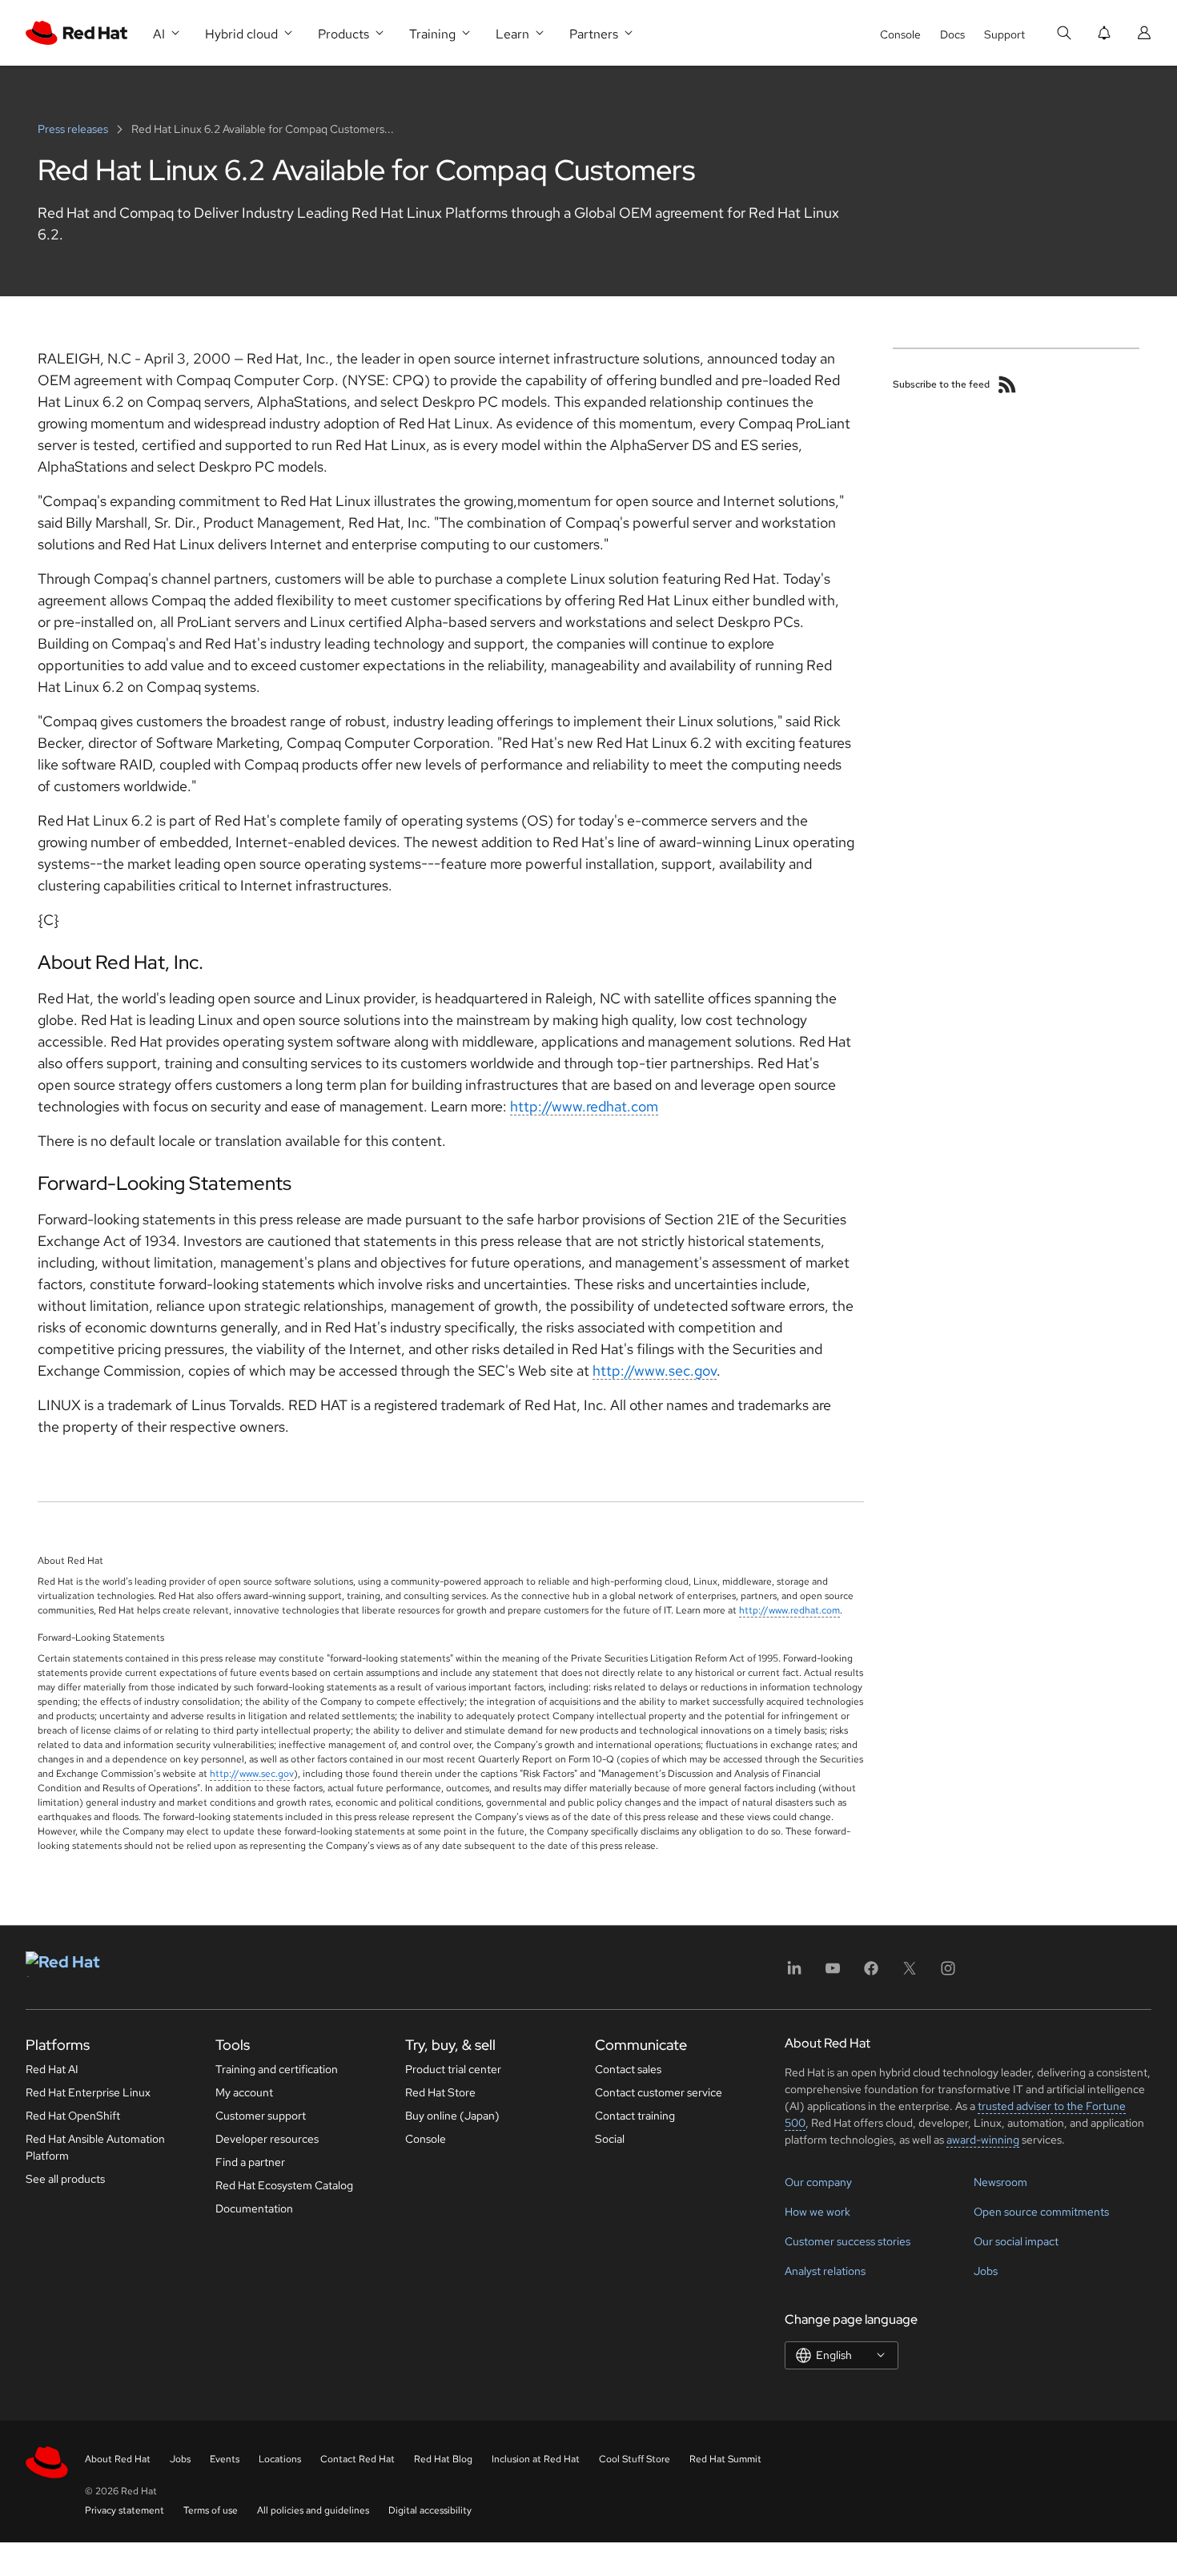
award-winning (983, 2140)
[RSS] (1007, 384)
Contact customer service (659, 2092)
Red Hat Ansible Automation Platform (95, 2147)
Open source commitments (1041, 2212)
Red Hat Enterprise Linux (88, 2092)
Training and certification (277, 2069)
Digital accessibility (430, 2510)
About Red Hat (118, 2459)
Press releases (74, 129)
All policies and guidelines (313, 2510)
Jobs (986, 2271)
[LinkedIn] (794, 1973)
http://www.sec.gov (655, 1370)
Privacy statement (125, 2510)
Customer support (261, 2116)
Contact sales (628, 2069)
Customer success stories (848, 2241)
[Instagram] (948, 1973)
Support (1004, 34)
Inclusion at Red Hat (536, 2459)
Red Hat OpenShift (73, 2116)
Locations (280, 2459)
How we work (817, 2212)
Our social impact (1016, 2241)
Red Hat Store (440, 2092)
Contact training (635, 2116)
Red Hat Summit (725, 2459)
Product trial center (453, 2069)
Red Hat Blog (443, 2459)
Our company (818, 2182)
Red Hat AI (52, 2069)
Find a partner (250, 2162)
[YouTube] (833, 1973)
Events (225, 2459)
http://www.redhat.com (584, 1106)
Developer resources (267, 2139)
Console (900, 34)
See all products (65, 2179)
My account (244, 2092)
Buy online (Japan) (452, 2116)
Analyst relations (825, 2271)
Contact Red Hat (358, 2459)
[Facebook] (871, 1973)
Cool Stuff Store (635, 2459)
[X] (910, 1973)
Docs (952, 34)
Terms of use (211, 2510)
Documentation (254, 2208)
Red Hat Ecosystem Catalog (284, 2185)
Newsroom (1000, 2182)
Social (610, 2139)
